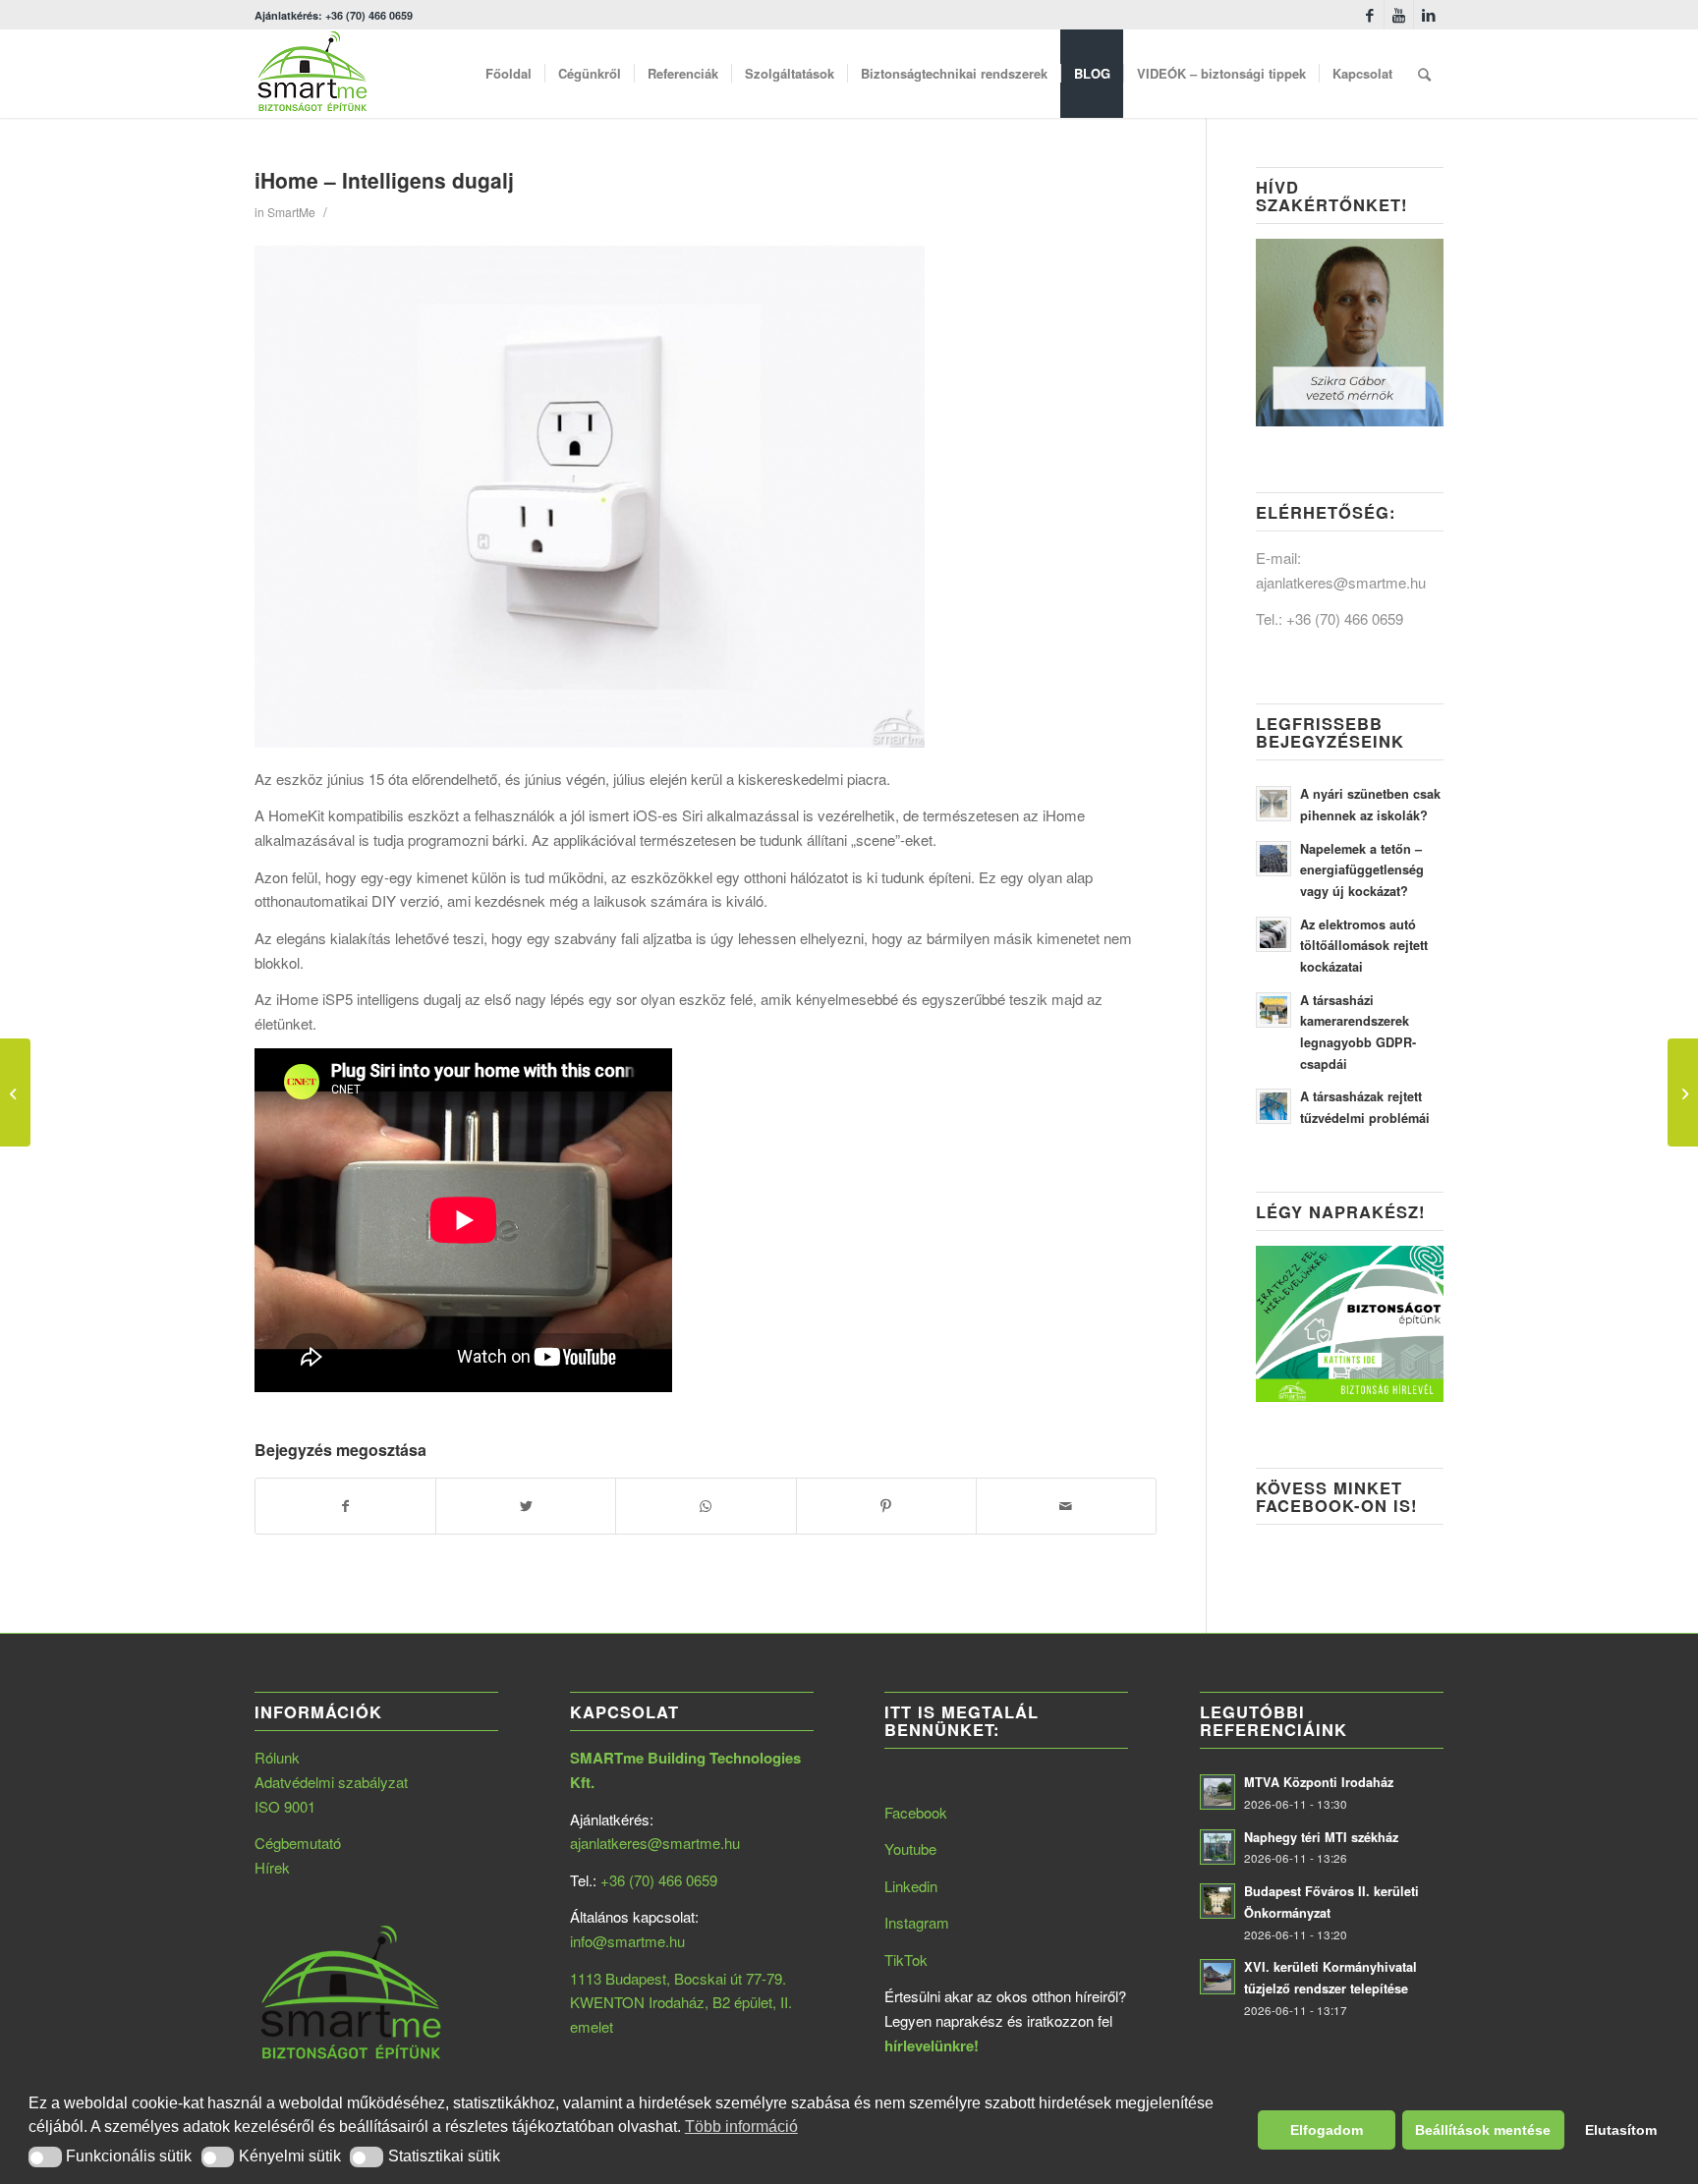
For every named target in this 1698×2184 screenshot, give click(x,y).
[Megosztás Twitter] (526, 1506)
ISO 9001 (285, 1806)
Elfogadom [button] (1327, 2130)
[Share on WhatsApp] (706, 1506)
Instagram (917, 1922)
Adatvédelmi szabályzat (331, 1782)
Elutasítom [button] (1621, 2130)
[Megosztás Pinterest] (886, 1506)
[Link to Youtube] (1399, 15)
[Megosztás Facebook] (345, 1506)
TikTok (906, 1960)
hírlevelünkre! (932, 2045)
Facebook (916, 1812)
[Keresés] (1424, 74)
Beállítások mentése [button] (1483, 2130)
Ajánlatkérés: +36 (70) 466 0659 (334, 15)
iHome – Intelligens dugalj (384, 180)
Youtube (910, 1848)
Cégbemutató (298, 1843)
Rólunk (277, 1757)
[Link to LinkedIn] (1429, 15)
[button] (45, 2157)
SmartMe (291, 212)
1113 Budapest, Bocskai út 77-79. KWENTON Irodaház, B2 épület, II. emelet (681, 2003)
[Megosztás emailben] (1066, 1506)
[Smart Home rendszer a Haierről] (15, 1092)
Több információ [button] (741, 2127)
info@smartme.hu (627, 1941)
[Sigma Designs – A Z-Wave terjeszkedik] (1683, 1092)
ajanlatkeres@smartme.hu (1341, 582)
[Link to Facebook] (1369, 15)
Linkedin (911, 1886)
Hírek (272, 1867)
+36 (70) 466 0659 (1345, 618)
